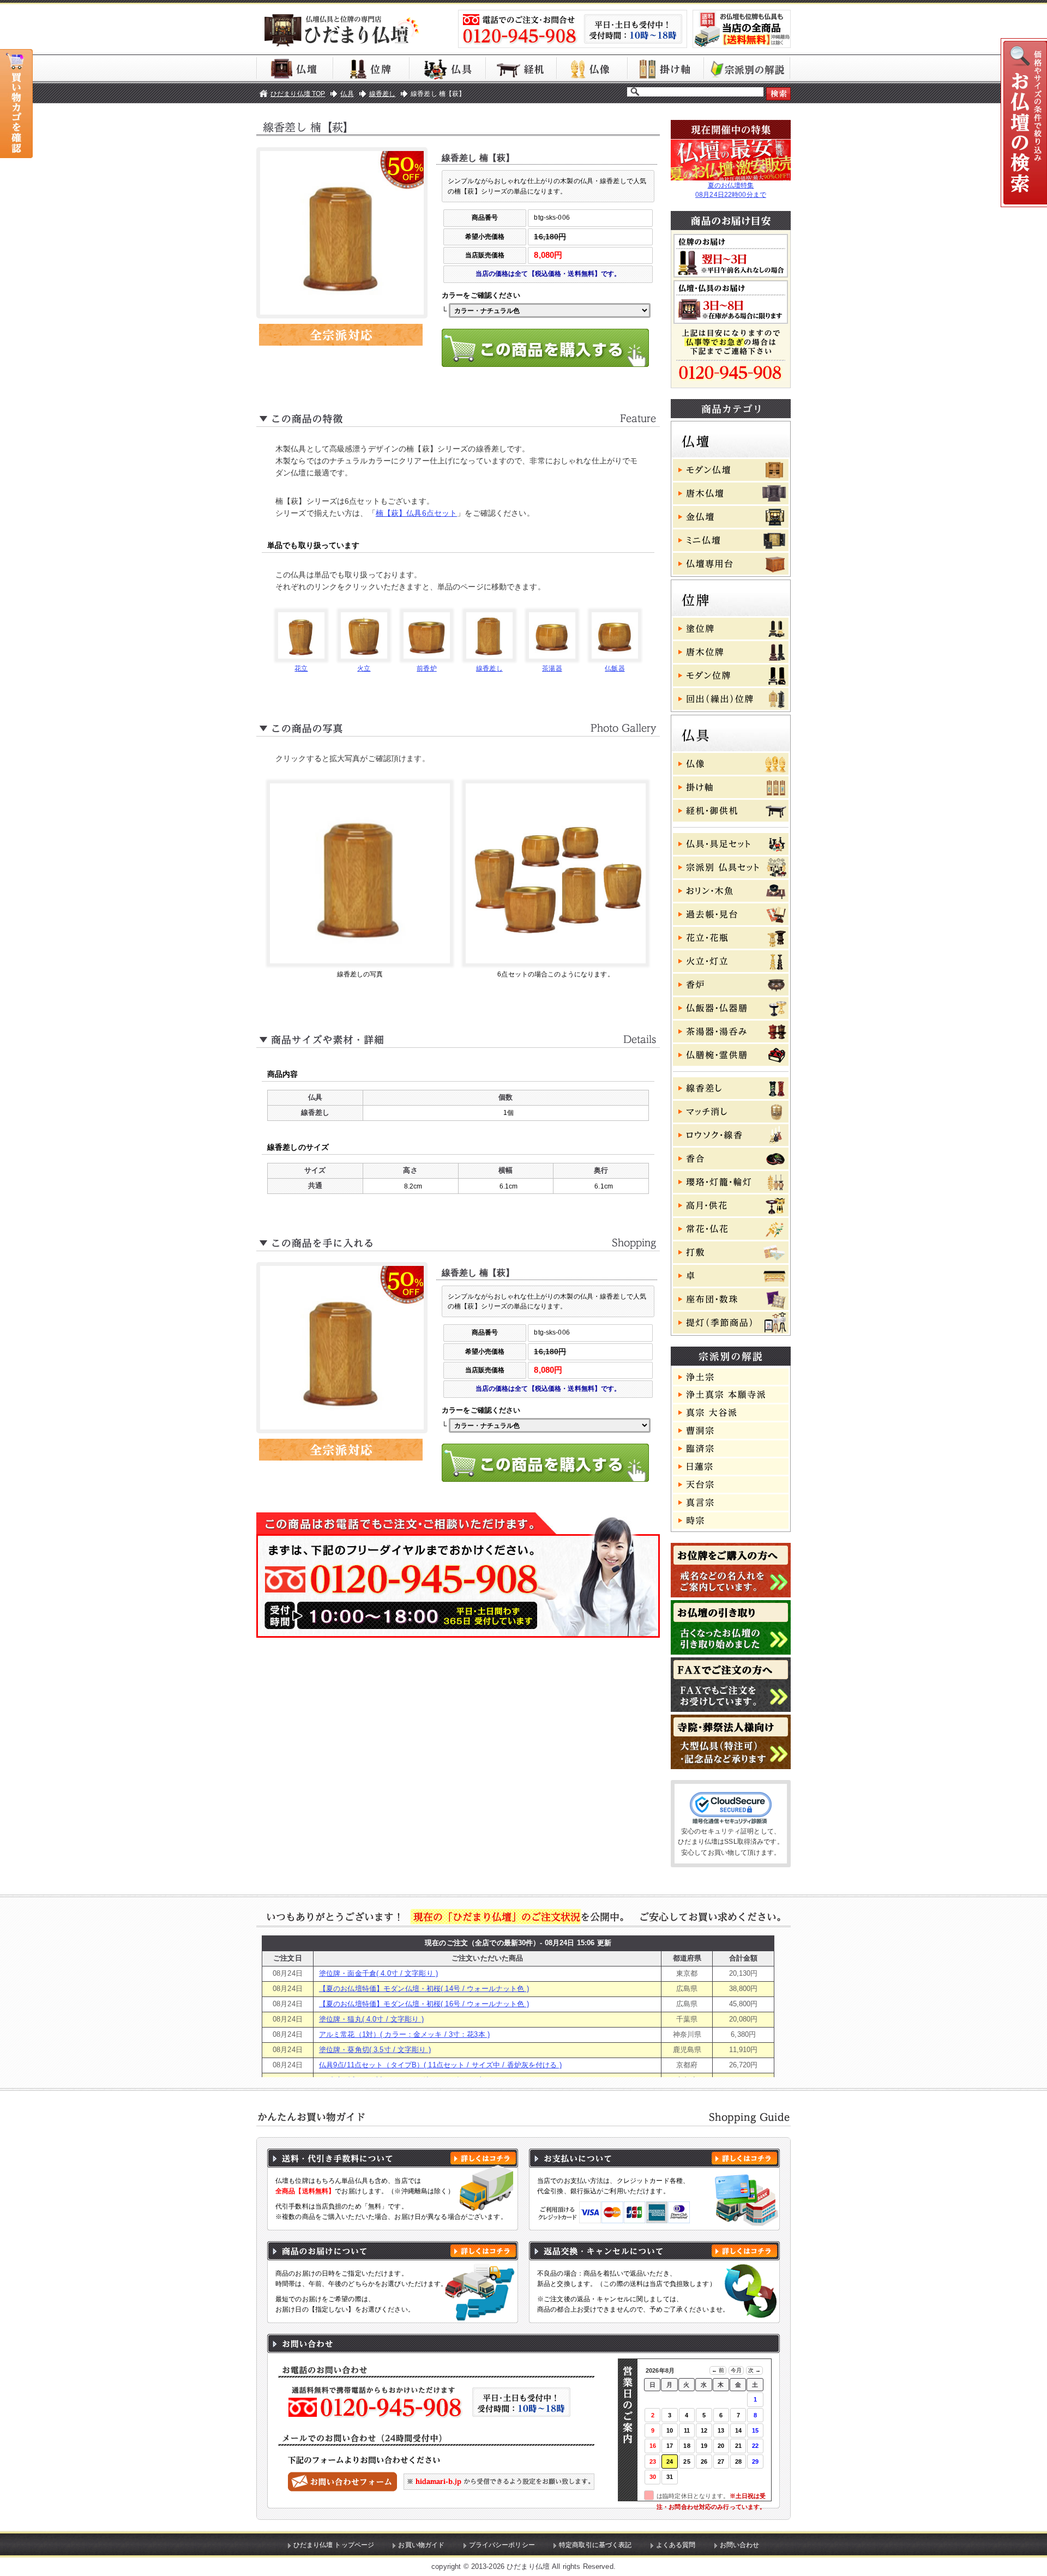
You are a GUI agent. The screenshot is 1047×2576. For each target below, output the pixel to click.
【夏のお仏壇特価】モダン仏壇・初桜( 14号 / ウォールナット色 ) (424, 1989)
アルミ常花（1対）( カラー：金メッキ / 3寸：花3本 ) (404, 2034)
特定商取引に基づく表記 (595, 2545)
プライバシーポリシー (502, 2545)
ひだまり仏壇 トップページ (334, 2545)
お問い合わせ (740, 2545)
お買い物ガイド (421, 2545)
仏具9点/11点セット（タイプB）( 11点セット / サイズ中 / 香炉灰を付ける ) (440, 2065)
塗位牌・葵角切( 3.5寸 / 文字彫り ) (375, 2050)
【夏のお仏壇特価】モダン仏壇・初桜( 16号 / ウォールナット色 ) (424, 2004)
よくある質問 (676, 2545)
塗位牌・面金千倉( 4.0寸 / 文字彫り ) (378, 1973)
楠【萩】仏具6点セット (417, 513)
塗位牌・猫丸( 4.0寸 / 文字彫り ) (371, 2019)
